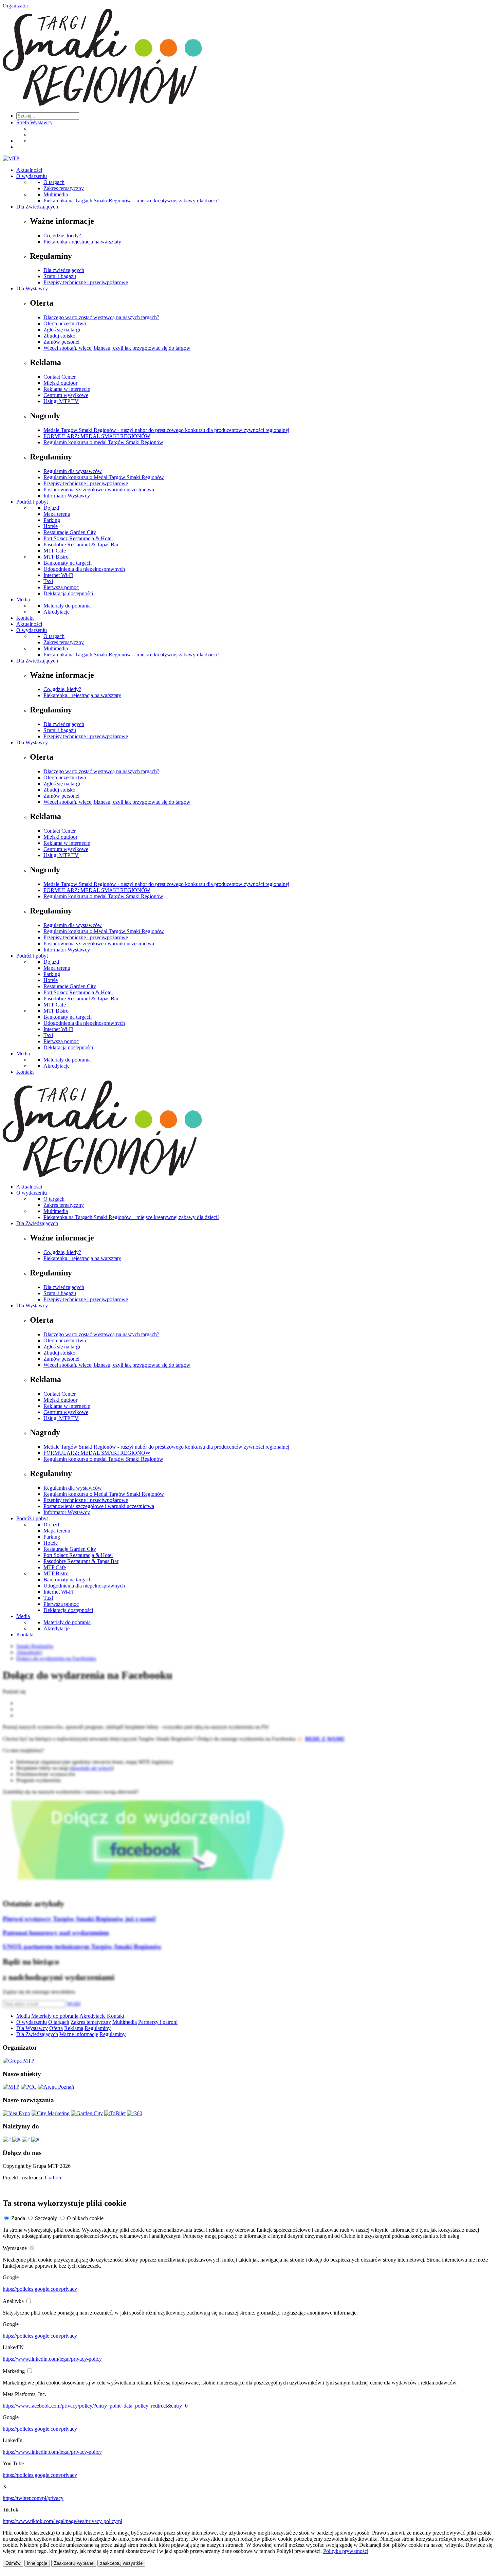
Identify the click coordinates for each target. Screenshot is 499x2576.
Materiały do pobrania (67, 606)
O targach (54, 182)
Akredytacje (57, 612)
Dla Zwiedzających (37, 207)
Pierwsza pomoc (61, 587)
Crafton (53, 2178)
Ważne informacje (79, 2034)
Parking (52, 520)
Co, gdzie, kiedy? (62, 235)
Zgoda (18, 2218)
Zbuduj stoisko (59, 336)
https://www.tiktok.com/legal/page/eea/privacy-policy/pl (62, 2521)
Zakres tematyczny (64, 188)
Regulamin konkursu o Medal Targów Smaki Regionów (104, 477)
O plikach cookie (85, 2218)
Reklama (74, 2028)
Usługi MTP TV (61, 401)
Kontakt (25, 618)
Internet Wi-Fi (58, 575)
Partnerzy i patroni (158, 2022)
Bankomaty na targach (68, 563)
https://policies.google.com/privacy (40, 2289)
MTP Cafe (55, 551)
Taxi (48, 581)
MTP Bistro (56, 557)
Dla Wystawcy (32, 288)
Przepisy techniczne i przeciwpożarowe (86, 282)
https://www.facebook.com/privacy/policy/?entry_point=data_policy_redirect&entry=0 (95, 2406)
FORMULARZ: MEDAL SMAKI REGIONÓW (97, 436)
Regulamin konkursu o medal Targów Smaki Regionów (103, 442)
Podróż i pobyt (32, 502)
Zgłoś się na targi (62, 330)
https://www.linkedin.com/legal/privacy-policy (52, 2359)
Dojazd (51, 508)
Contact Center (60, 377)
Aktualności (29, 170)
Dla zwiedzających (64, 270)
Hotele (51, 526)
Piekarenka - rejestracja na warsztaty (82, 242)
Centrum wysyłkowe (66, 395)
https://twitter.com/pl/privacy (33, 2498)
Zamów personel (61, 342)
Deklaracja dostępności (68, 593)
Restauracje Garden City (70, 532)
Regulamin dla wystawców (73, 471)
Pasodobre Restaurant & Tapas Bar (81, 545)
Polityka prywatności (346, 2551)
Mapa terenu (57, 514)
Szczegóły (46, 2218)
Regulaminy (98, 2028)
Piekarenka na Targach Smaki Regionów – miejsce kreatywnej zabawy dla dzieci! (131, 201)
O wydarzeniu (32, 176)
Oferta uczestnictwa (65, 323)
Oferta (56, 2028)
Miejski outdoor (60, 383)
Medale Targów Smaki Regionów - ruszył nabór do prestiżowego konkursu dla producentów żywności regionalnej (166, 430)
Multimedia (56, 194)
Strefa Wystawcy (34, 122)
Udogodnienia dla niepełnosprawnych (84, 569)
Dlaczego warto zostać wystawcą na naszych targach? (101, 317)
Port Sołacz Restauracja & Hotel (78, 538)
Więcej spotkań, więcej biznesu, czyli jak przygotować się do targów (117, 348)
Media (23, 600)
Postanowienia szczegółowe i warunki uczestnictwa (99, 489)
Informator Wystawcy (67, 496)
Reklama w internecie (67, 389)
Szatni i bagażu (60, 276)
